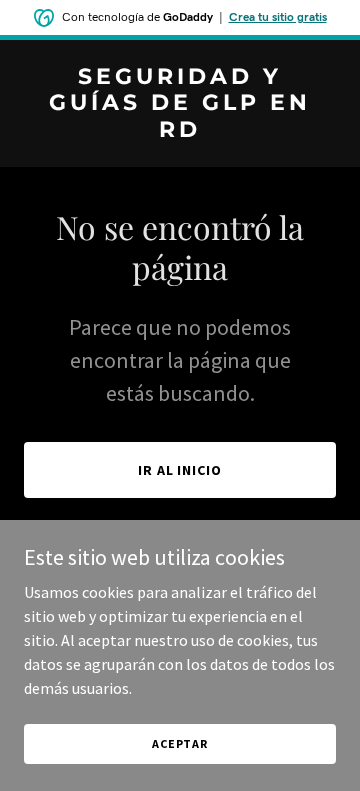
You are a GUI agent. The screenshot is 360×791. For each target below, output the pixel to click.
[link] (180, 131)
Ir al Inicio (180, 470)
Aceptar (180, 743)
